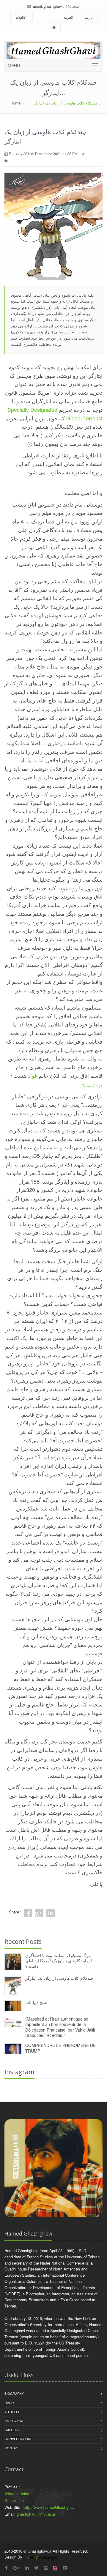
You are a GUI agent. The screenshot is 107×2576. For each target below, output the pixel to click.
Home (15, 103)
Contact (12, 2448)
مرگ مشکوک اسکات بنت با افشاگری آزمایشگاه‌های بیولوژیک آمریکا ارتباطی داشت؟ (59, 1961)
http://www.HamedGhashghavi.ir (51, 2507)
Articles (12, 2412)
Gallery (12, 2430)
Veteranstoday (17, 2494)
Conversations (18, 2439)
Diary (9, 2403)
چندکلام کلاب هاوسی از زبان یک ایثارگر (59, 1978)
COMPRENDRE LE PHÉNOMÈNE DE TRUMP (60, 2048)
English (22, 17)
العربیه (68, 17)
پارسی (88, 17)
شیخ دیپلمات (36, 2002)
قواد (32, 1075)
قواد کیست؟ (92, 1085)
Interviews (14, 2421)
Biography (14, 2393)
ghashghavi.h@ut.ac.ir (62, 6)
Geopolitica (14, 2500)
